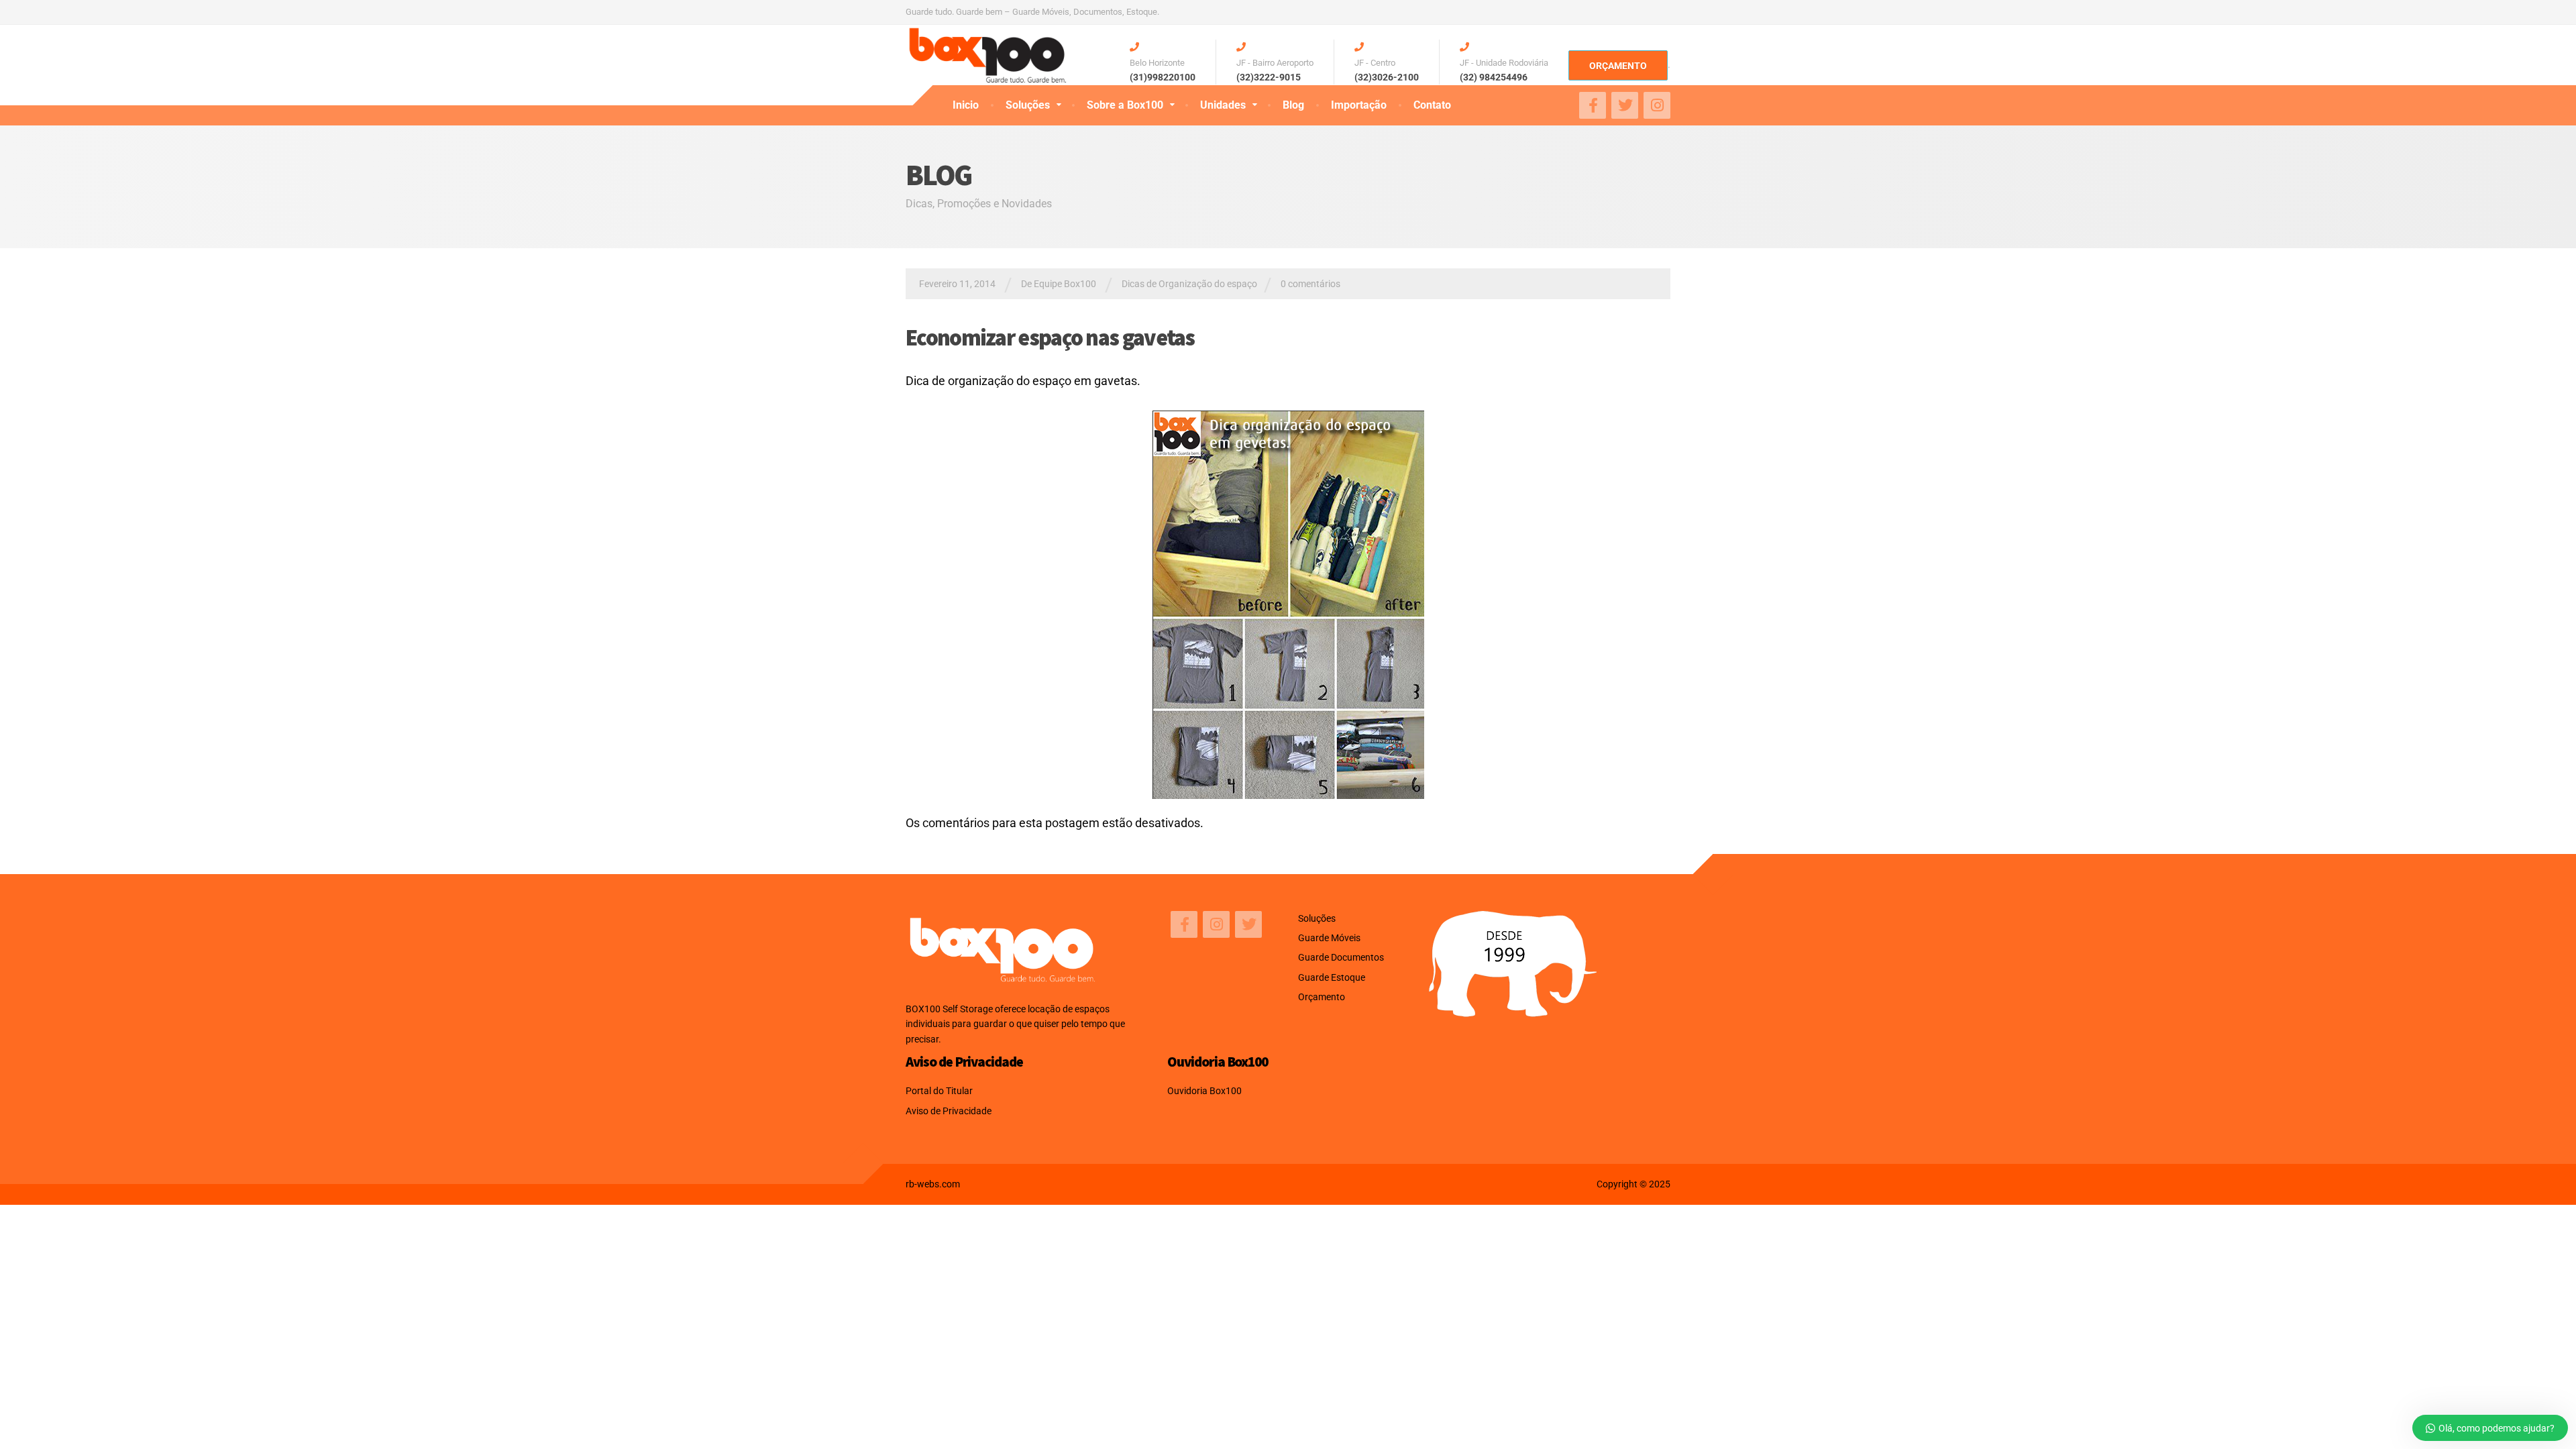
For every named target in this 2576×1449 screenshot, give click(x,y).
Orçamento (1322, 997)
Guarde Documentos (1341, 957)
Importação (1359, 105)
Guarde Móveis (1329, 938)
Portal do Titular (939, 1091)
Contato (1432, 105)
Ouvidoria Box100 (1204, 1091)
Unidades (1223, 105)
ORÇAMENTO (1618, 66)
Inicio (966, 105)
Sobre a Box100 (1125, 105)
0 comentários (1310, 284)
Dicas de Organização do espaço (1189, 284)
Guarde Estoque (1332, 977)
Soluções (1028, 105)
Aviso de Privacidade (949, 1111)
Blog (1293, 105)
